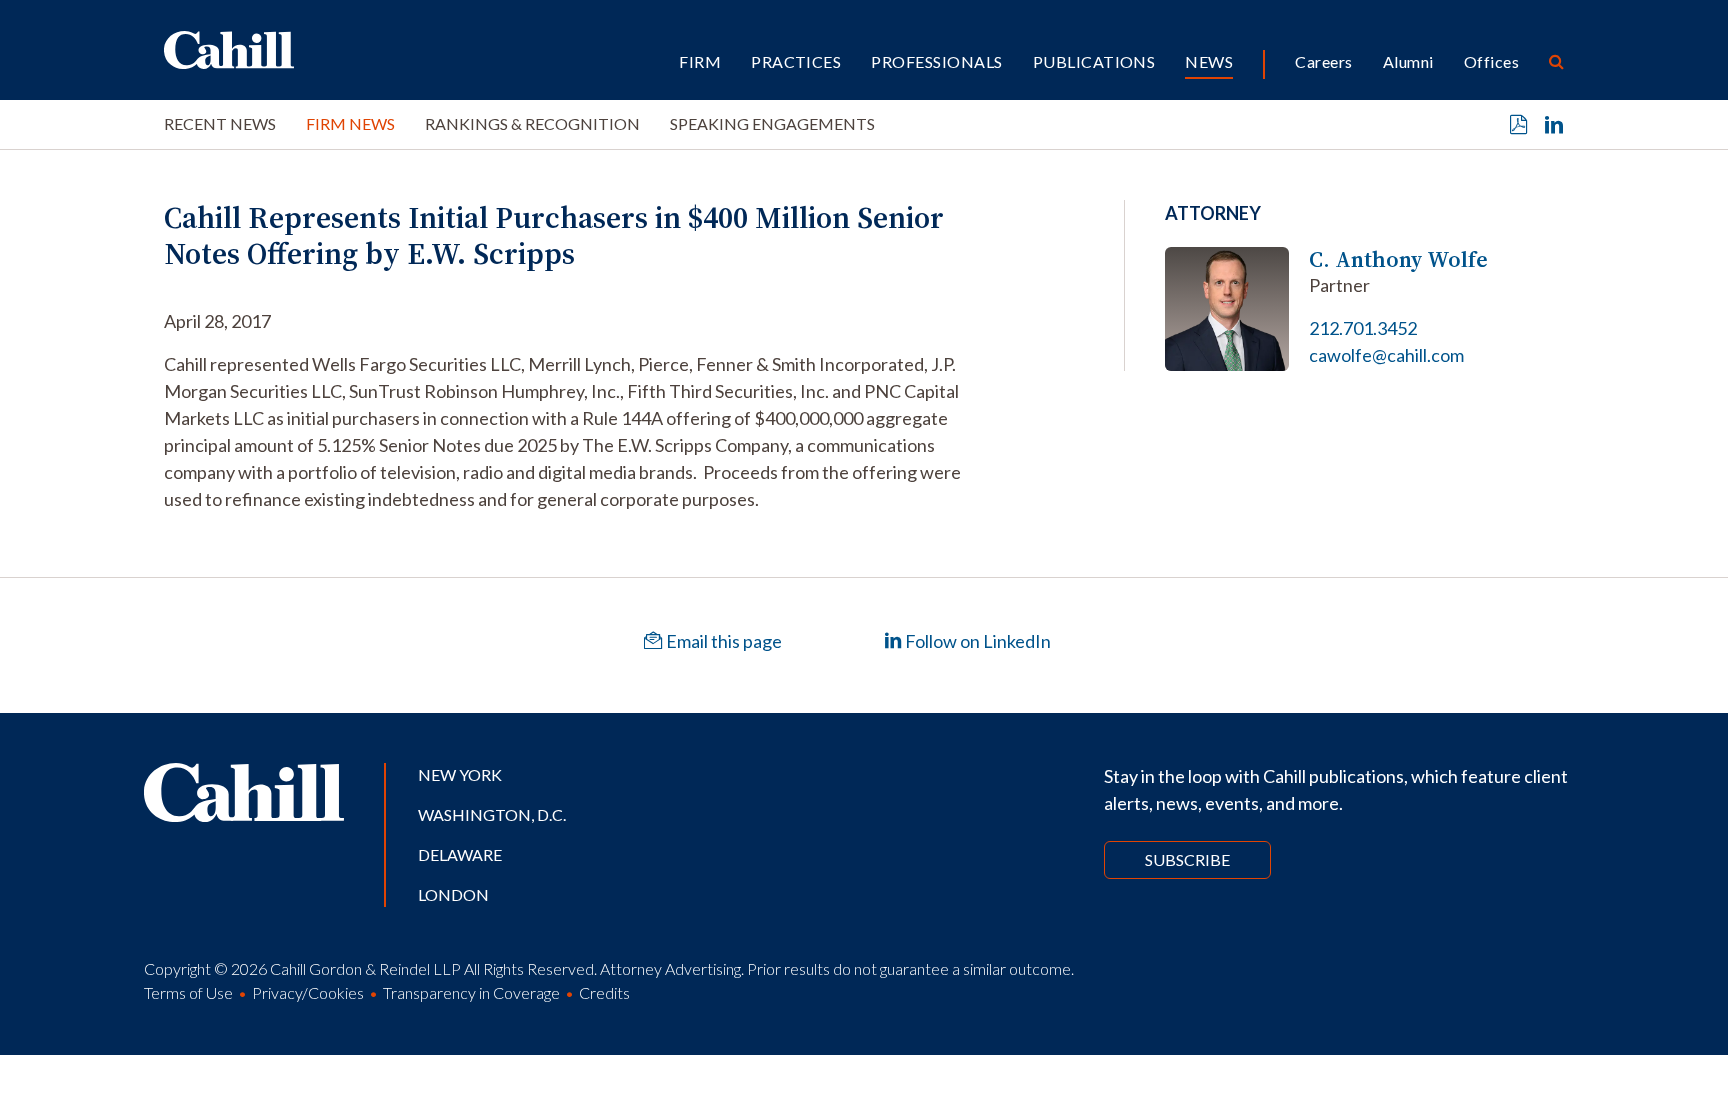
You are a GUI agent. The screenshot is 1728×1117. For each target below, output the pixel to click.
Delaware (460, 854)
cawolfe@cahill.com (1386, 355)
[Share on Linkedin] (1554, 125)
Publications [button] (1094, 61)
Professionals (936, 61)
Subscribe (1187, 859)
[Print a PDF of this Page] (1519, 125)
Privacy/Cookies (308, 992)
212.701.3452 (1363, 328)
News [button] (1209, 61)
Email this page (722, 641)
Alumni (1408, 61)
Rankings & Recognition (532, 123)
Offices (1491, 61)
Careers (1323, 61)
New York (460, 774)
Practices (796, 61)
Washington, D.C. (492, 814)
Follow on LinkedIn (976, 641)
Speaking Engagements (772, 123)
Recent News (220, 123)
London (453, 894)
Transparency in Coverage (471, 992)
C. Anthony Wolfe (1398, 259)
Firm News (350, 123)
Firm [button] (700, 61)
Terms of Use (188, 992)
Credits (604, 992)
